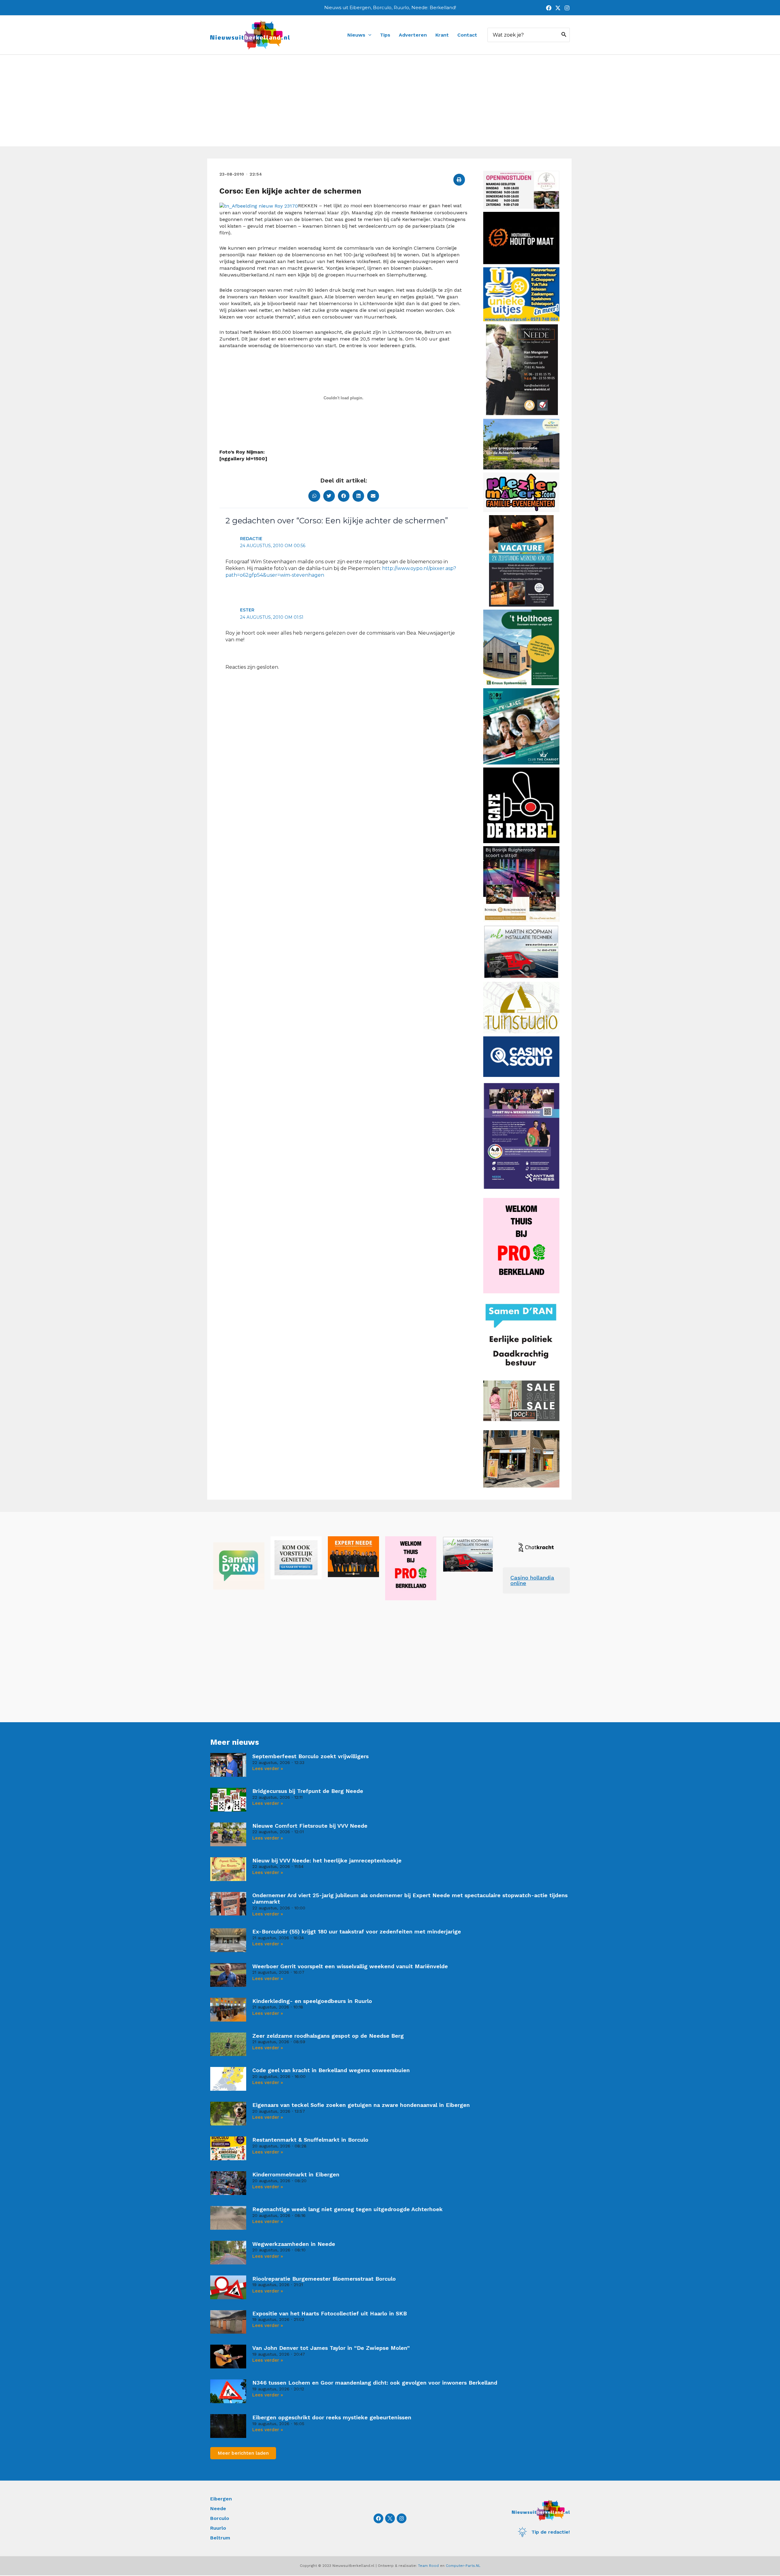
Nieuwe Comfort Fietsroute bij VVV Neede (310, 1826)
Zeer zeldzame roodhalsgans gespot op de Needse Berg (328, 2036)
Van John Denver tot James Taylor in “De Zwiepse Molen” (331, 2348)
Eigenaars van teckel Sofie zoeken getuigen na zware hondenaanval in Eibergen (361, 2105)
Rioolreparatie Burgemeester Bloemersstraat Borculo (324, 2279)
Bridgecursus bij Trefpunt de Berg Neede (308, 1791)
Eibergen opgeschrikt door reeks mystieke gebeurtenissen (332, 2417)
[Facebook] (549, 8)
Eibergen (221, 2499)
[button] (459, 180)
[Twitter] (558, 8)
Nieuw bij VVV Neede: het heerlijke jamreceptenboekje (327, 1860)
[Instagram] (567, 8)
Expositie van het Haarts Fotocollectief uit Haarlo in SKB (330, 2313)
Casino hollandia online (532, 1580)
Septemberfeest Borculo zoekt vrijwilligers (310, 1756)
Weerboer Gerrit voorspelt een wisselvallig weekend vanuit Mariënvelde (350, 1966)
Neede (218, 2508)
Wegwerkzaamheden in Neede (294, 2244)
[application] (368, 35)
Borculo (220, 2518)
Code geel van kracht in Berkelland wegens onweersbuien (331, 2070)
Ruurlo (218, 2528)
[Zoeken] (564, 35)
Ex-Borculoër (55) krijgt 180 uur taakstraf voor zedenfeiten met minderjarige (357, 1931)
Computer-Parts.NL (463, 2566)
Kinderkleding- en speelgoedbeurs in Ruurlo (312, 2001)
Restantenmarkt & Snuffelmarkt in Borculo (310, 2140)
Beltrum (220, 2538)
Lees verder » (268, 1769)
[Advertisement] (390, 101)
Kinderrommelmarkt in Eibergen (296, 2174)
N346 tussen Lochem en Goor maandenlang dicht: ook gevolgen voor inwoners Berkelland (375, 2383)
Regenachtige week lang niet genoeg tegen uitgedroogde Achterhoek (347, 2209)
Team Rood (428, 2566)
